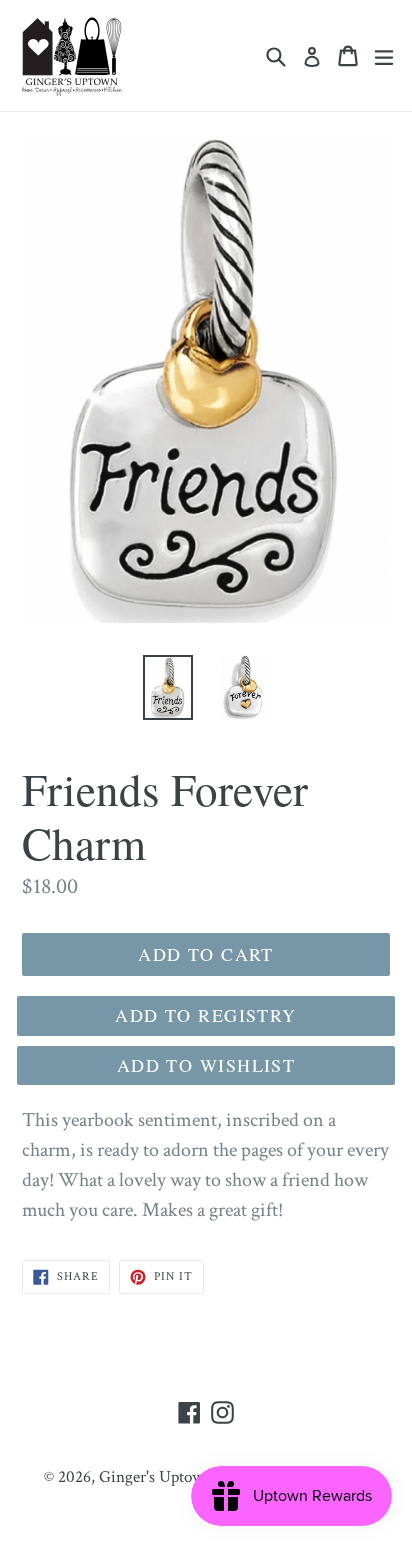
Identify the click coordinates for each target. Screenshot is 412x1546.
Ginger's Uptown (156, 1477)
